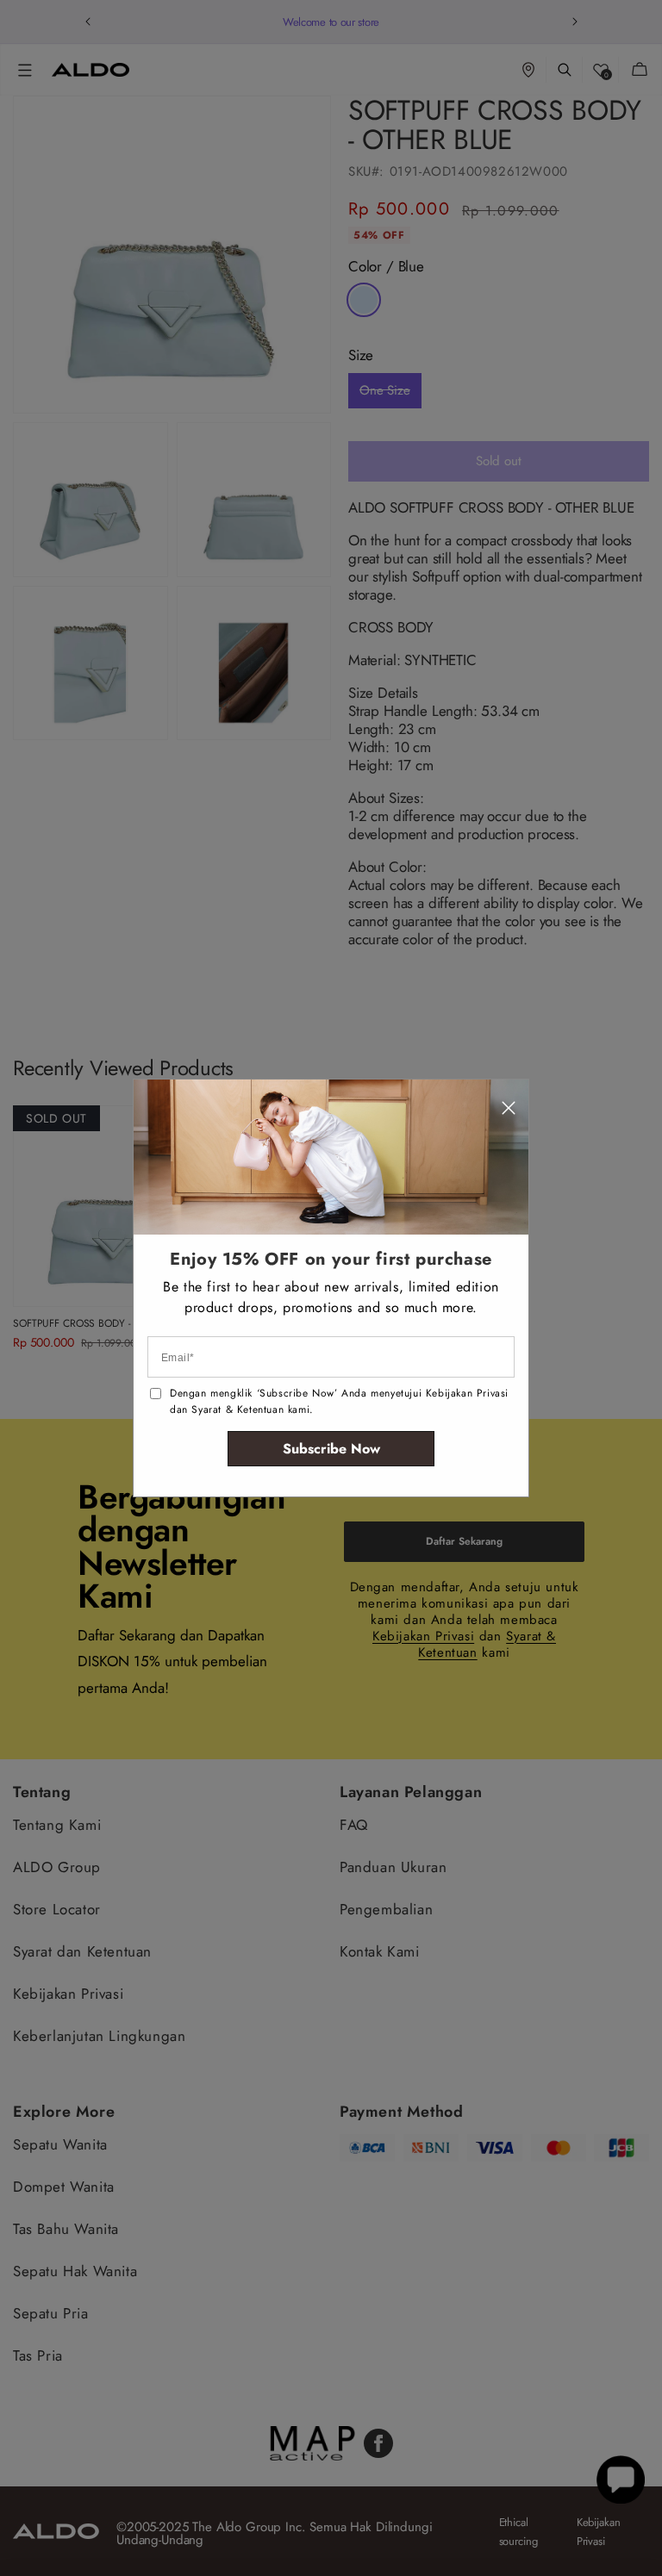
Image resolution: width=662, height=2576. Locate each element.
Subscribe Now (331, 1449)
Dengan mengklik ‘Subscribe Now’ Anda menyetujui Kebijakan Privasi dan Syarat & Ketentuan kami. (339, 1401)
